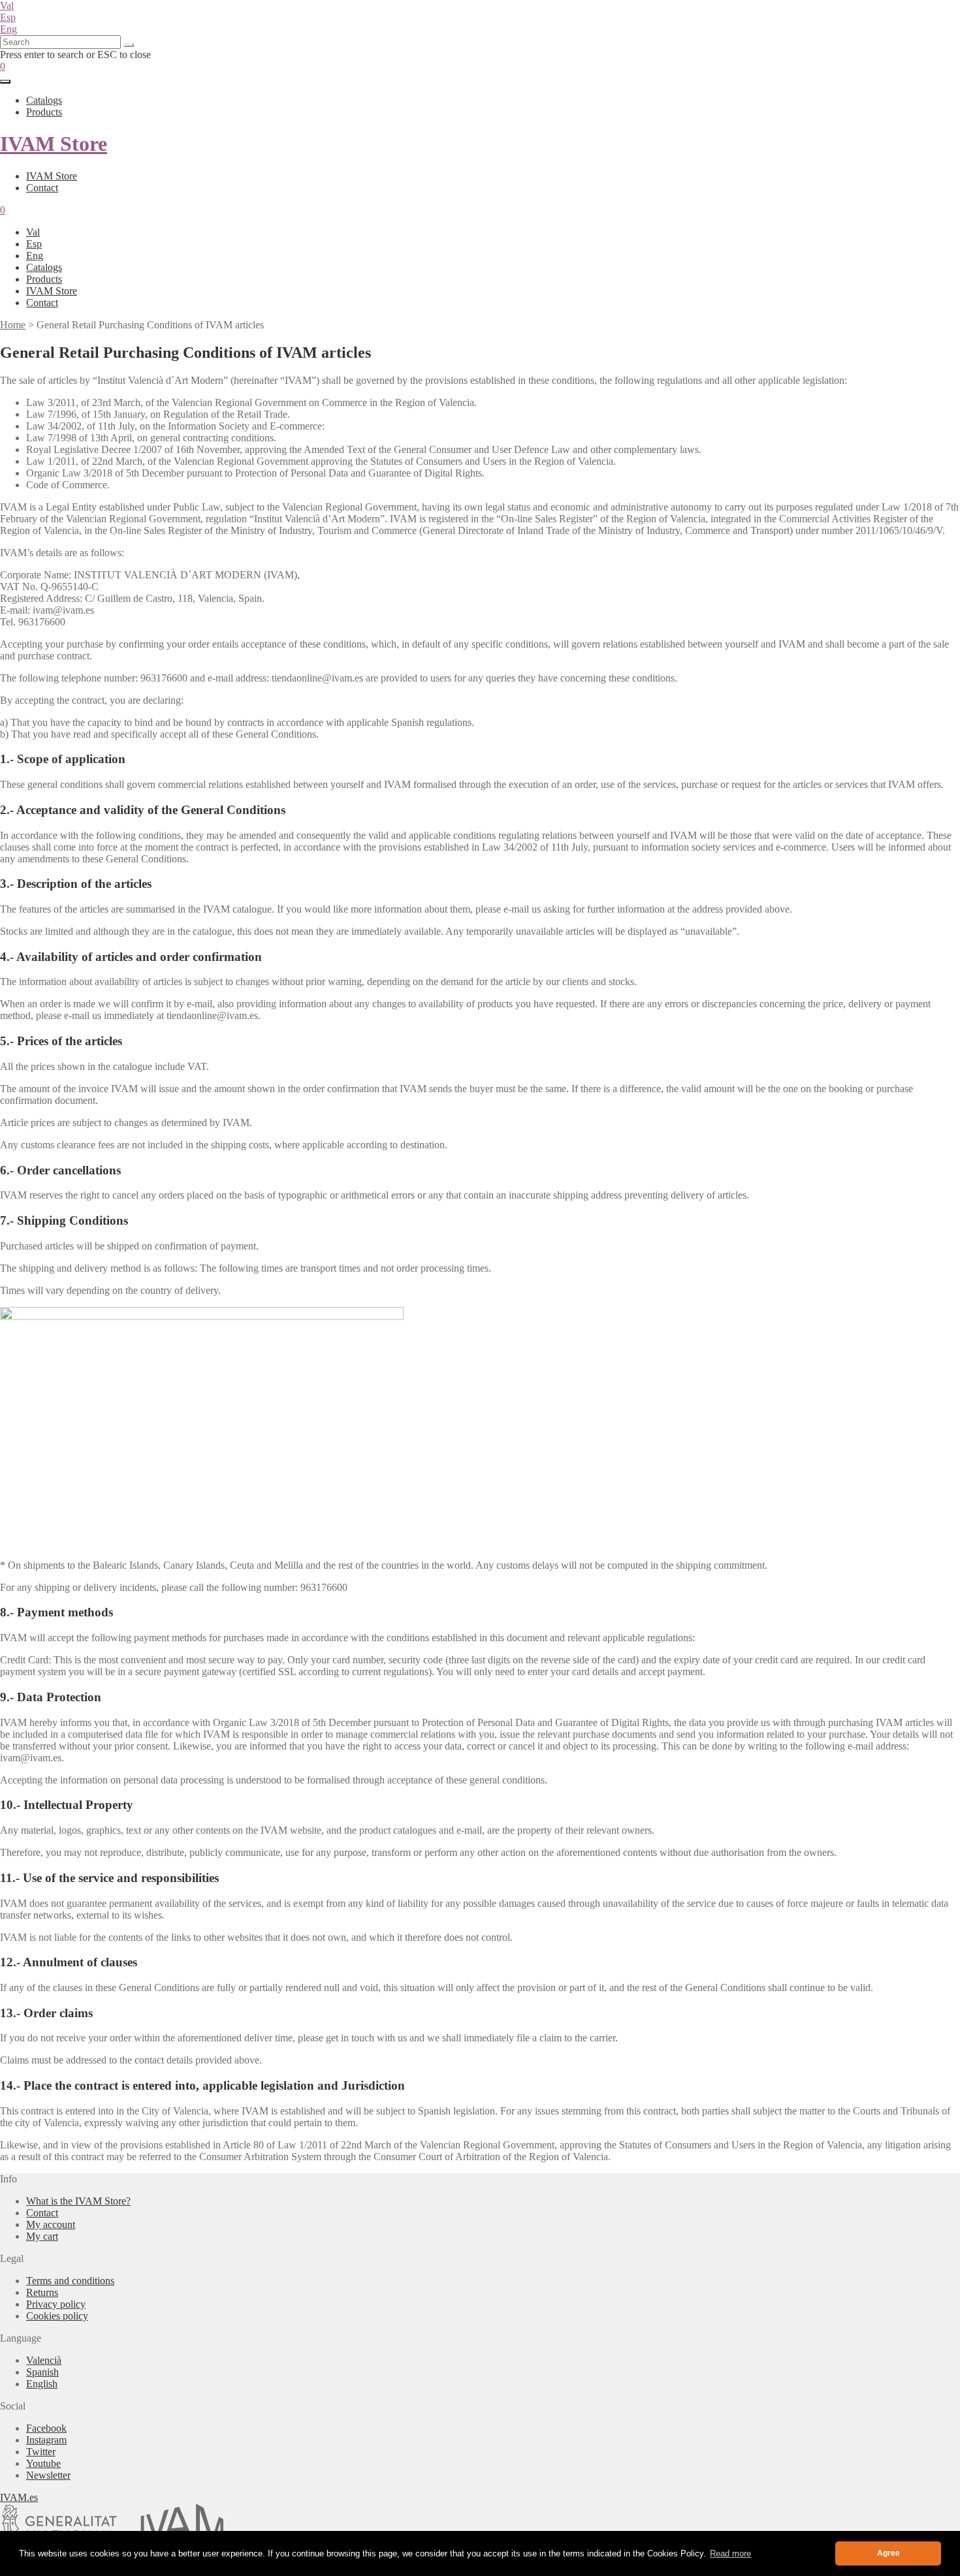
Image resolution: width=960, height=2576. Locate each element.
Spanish (42, 2372)
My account (51, 2224)
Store (54, 144)
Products (44, 112)
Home (13, 325)
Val (7, 6)
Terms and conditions (70, 2281)
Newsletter (48, 2475)
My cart (42, 2236)
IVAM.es (19, 2497)
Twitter (41, 2452)
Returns (42, 2292)
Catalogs (44, 100)
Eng (8, 29)
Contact (42, 188)
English (42, 2384)
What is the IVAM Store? (78, 2201)
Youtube (43, 2463)
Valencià (44, 2360)
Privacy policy (56, 2304)
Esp (8, 17)
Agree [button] (888, 2553)
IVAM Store (52, 176)
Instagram (46, 2440)
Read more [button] (730, 2553)
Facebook (46, 2428)
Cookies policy (57, 2316)
